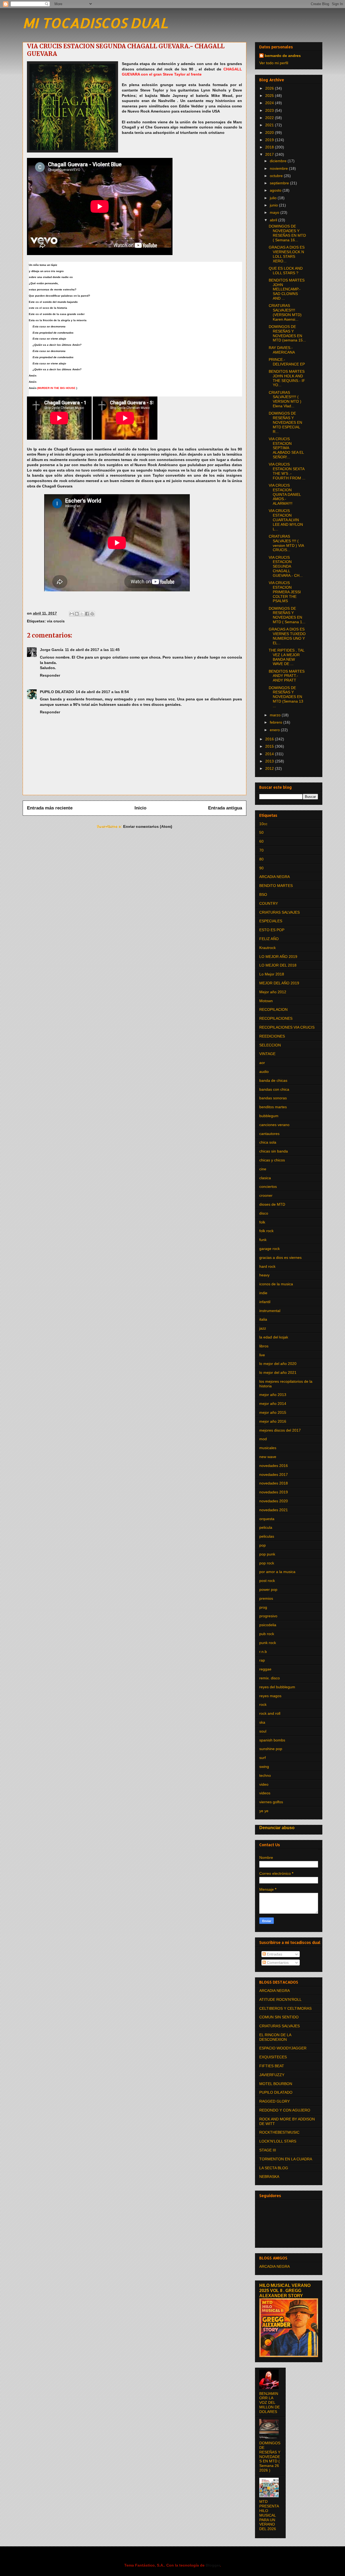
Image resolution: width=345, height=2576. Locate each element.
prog (263, 1607)
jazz (263, 1328)
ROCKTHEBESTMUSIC (279, 2132)
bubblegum (269, 1116)
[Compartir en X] (82, 614)
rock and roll (270, 1713)
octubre (277, 176)
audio (264, 1072)
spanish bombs (272, 1740)
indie (263, 1293)
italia (263, 1319)
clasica (265, 1178)
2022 (270, 118)
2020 (270, 133)
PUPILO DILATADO (57, 692)
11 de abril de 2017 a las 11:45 (92, 650)
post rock (267, 1581)
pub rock (267, 1634)
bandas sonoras (273, 1098)
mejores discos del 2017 (280, 1430)
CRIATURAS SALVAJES (280, 912)
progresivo (268, 1616)
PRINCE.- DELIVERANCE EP (287, 362)
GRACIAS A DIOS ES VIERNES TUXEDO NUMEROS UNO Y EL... (287, 636)
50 (261, 832)
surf (263, 1758)
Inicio (140, 808)
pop (263, 1545)
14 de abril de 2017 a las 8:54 (102, 692)
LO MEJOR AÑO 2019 (278, 957)
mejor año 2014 (273, 1404)
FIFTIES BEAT (272, 2066)
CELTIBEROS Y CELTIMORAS (285, 2008)
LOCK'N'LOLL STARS (278, 2141)
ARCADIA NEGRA (275, 877)
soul (263, 1731)
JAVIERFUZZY (272, 2075)
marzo (276, 715)
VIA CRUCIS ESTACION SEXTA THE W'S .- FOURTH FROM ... (287, 471)
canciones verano (274, 1125)
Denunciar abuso (277, 1828)
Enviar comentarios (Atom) (148, 826)
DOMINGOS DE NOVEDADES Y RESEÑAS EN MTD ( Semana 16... (287, 233)
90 (261, 868)
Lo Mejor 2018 (272, 974)
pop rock (267, 1563)
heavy (264, 1275)
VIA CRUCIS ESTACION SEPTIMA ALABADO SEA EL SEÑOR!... (286, 448)
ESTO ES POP (272, 930)
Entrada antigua (225, 808)
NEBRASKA (269, 2177)
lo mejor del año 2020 (278, 1364)
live (262, 1355)
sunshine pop (271, 1749)
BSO (263, 894)
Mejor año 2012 (273, 992)
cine (263, 1169)
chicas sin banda (274, 1151)
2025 (270, 96)
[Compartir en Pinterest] (92, 614)
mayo (275, 212)
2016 (270, 739)
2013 (270, 761)
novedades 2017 (274, 1475)
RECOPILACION (273, 1009)
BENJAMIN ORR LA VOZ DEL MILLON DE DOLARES (270, 2403)
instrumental (270, 1311)
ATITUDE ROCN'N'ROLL (280, 1999)
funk (263, 1240)
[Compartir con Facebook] (87, 614)
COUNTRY (269, 903)
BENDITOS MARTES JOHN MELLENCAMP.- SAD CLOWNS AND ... (287, 289)
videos (265, 1793)
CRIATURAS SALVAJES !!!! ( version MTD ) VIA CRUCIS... (286, 543)
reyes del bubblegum (277, 1687)
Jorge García (52, 650)
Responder (50, 675)
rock (263, 1704)
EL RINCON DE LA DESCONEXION (275, 2037)
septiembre (280, 183)
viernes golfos (271, 1802)
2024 (270, 103)
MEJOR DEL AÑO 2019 (279, 983)
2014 (270, 754)
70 (261, 850)
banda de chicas (273, 1080)
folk (262, 1222)
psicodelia (268, 1625)
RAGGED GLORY (275, 2101)
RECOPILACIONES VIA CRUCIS (287, 1027)
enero (275, 730)
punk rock (268, 1643)
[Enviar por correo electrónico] (72, 614)
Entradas (274, 1954)
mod (263, 1439)
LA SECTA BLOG (274, 2168)
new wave (268, 1457)
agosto (276, 190)
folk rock (266, 1231)
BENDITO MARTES (276, 886)
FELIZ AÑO (269, 939)
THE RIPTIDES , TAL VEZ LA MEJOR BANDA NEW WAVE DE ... (287, 657)
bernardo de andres (283, 56)
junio (274, 205)
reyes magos (270, 1696)
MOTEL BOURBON (276, 2084)
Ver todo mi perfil (274, 63)
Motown (266, 1001)
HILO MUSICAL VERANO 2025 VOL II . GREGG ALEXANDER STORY (285, 2290)
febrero (277, 722)
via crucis (56, 621)
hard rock (267, 1266)
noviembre (279, 168)
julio (274, 198)
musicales (268, 1448)
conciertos (268, 1187)
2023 (270, 110)
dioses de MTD (272, 1204)
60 (261, 841)
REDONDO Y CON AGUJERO (285, 2110)
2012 (270, 768)
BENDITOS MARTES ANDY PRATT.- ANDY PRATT (287, 676)
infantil (265, 1302)
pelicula (266, 1527)
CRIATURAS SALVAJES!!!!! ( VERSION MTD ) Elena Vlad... (285, 399)
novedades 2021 (274, 1510)
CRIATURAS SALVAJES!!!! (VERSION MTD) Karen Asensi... (285, 312)
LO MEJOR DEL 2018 (278, 965)
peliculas (267, 1536)
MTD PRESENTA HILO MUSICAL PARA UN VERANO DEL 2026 (269, 2515)
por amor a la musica (277, 1572)
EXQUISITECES (273, 2057)
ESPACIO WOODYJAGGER (283, 2048)
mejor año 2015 (273, 1412)
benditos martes (273, 1107)
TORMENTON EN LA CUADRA (286, 2159)
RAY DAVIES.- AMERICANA (282, 350)
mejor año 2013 (273, 1395)
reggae (265, 1669)
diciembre (279, 161)
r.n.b (263, 1652)
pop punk (267, 1554)
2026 (270, 88)
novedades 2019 (274, 1492)
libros (264, 1346)
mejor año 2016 (273, 1421)
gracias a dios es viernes (280, 1258)
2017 (270, 154)
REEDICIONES (272, 1036)
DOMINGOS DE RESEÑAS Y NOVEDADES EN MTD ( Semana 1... (287, 615)
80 (261, 859)
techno (265, 1775)
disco (264, 1213)
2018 (270, 147)
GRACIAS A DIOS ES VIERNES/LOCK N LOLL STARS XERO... (287, 254)
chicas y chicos (272, 1160)
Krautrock (268, 948)
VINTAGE (267, 1054)
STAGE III (268, 2150)
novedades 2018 (274, 1483)
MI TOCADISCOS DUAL (95, 23)
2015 (270, 746)
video (264, 1784)
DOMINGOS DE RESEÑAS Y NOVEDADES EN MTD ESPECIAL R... (285, 422)
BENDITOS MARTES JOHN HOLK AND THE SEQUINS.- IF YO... (287, 378)
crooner (266, 1195)
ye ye (264, 1811)
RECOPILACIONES (276, 1018)
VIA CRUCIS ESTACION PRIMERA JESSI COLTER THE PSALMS (285, 592)
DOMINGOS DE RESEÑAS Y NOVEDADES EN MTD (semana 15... (287, 333)
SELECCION (270, 1045)
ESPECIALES (271, 921)
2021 (270, 125)
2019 (270, 140)
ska (262, 1722)
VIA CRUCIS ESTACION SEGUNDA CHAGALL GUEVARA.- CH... (286, 566)
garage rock (270, 1249)
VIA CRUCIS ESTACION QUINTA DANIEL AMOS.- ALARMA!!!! (285, 494)
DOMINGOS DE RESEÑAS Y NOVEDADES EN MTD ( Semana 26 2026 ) (270, 2457)
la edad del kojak (274, 1337)
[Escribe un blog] (77, 614)
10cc (263, 824)
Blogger (213, 2565)
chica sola (268, 1142)
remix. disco (270, 1678)
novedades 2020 (274, 1501)
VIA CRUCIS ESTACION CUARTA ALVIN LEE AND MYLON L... (286, 520)
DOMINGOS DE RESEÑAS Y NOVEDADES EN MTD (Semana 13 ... (286, 697)
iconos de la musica (276, 1284)
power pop (268, 1589)
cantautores (269, 1134)
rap (262, 1660)
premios (266, 1598)
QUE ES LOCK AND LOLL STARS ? (286, 271)
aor (262, 1063)
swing (264, 1767)
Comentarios (277, 1962)
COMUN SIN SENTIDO (279, 2017)
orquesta (267, 1519)
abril (274, 220)
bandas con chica (274, 1089)
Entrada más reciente (50, 808)
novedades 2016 (274, 1466)
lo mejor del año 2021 (278, 1372)
